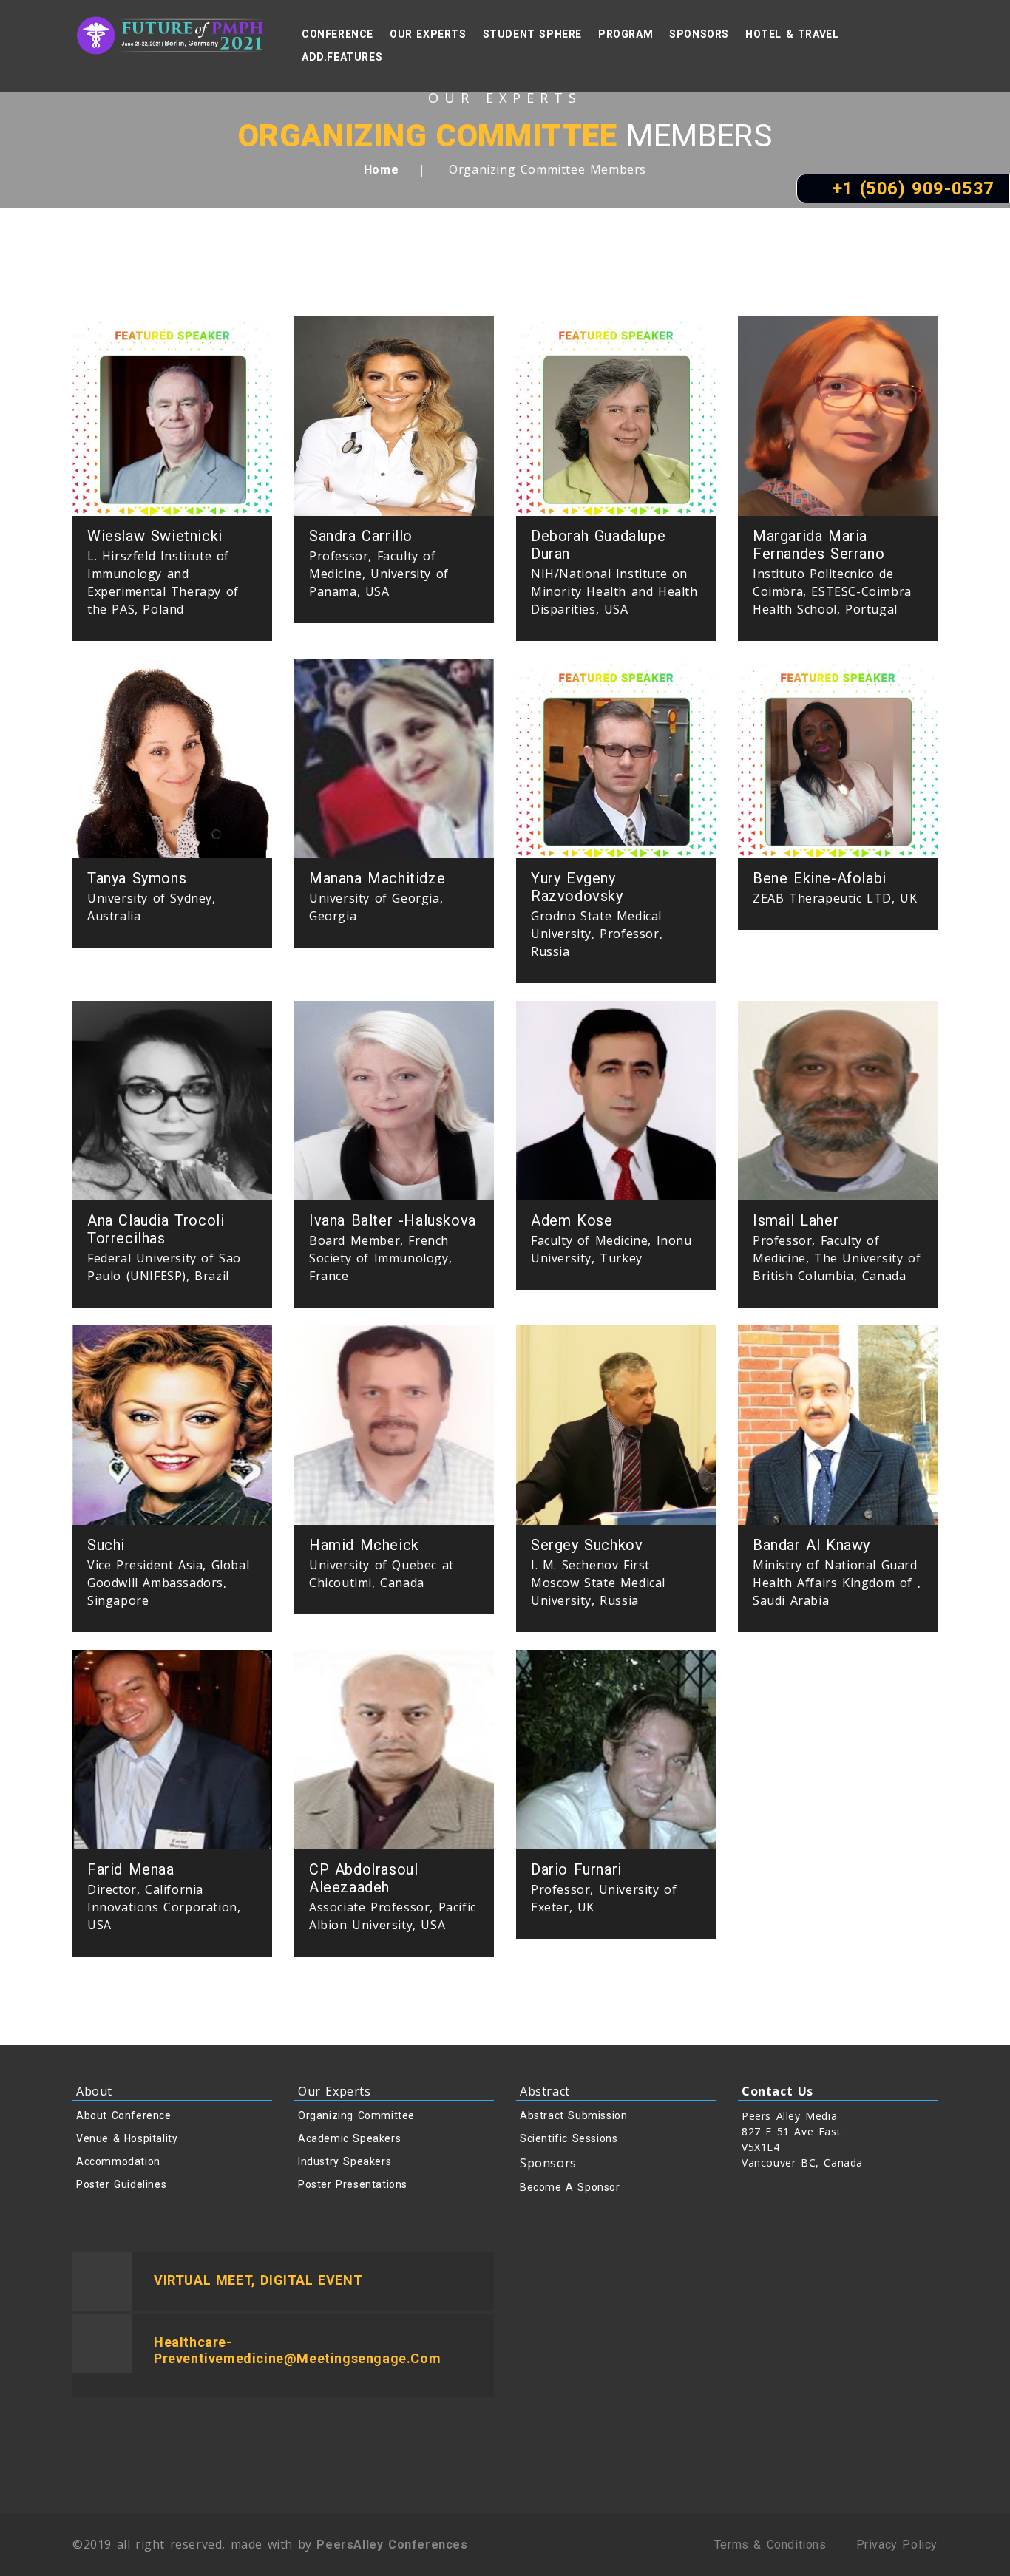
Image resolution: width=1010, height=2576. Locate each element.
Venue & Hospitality (127, 2138)
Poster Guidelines (121, 2184)
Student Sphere (532, 34)
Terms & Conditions (770, 2545)
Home (381, 170)
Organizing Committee (356, 2115)
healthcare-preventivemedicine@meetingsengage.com (297, 2350)
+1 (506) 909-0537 (910, 188)
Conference (338, 34)
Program (626, 34)
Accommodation (118, 2161)
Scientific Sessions (569, 2138)
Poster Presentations (353, 2184)
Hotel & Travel (792, 34)
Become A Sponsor (570, 2187)
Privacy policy (897, 2545)
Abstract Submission (573, 2115)
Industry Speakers (345, 2161)
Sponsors (699, 34)
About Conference (124, 2115)
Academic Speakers (349, 2138)
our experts (428, 34)
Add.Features (342, 57)
